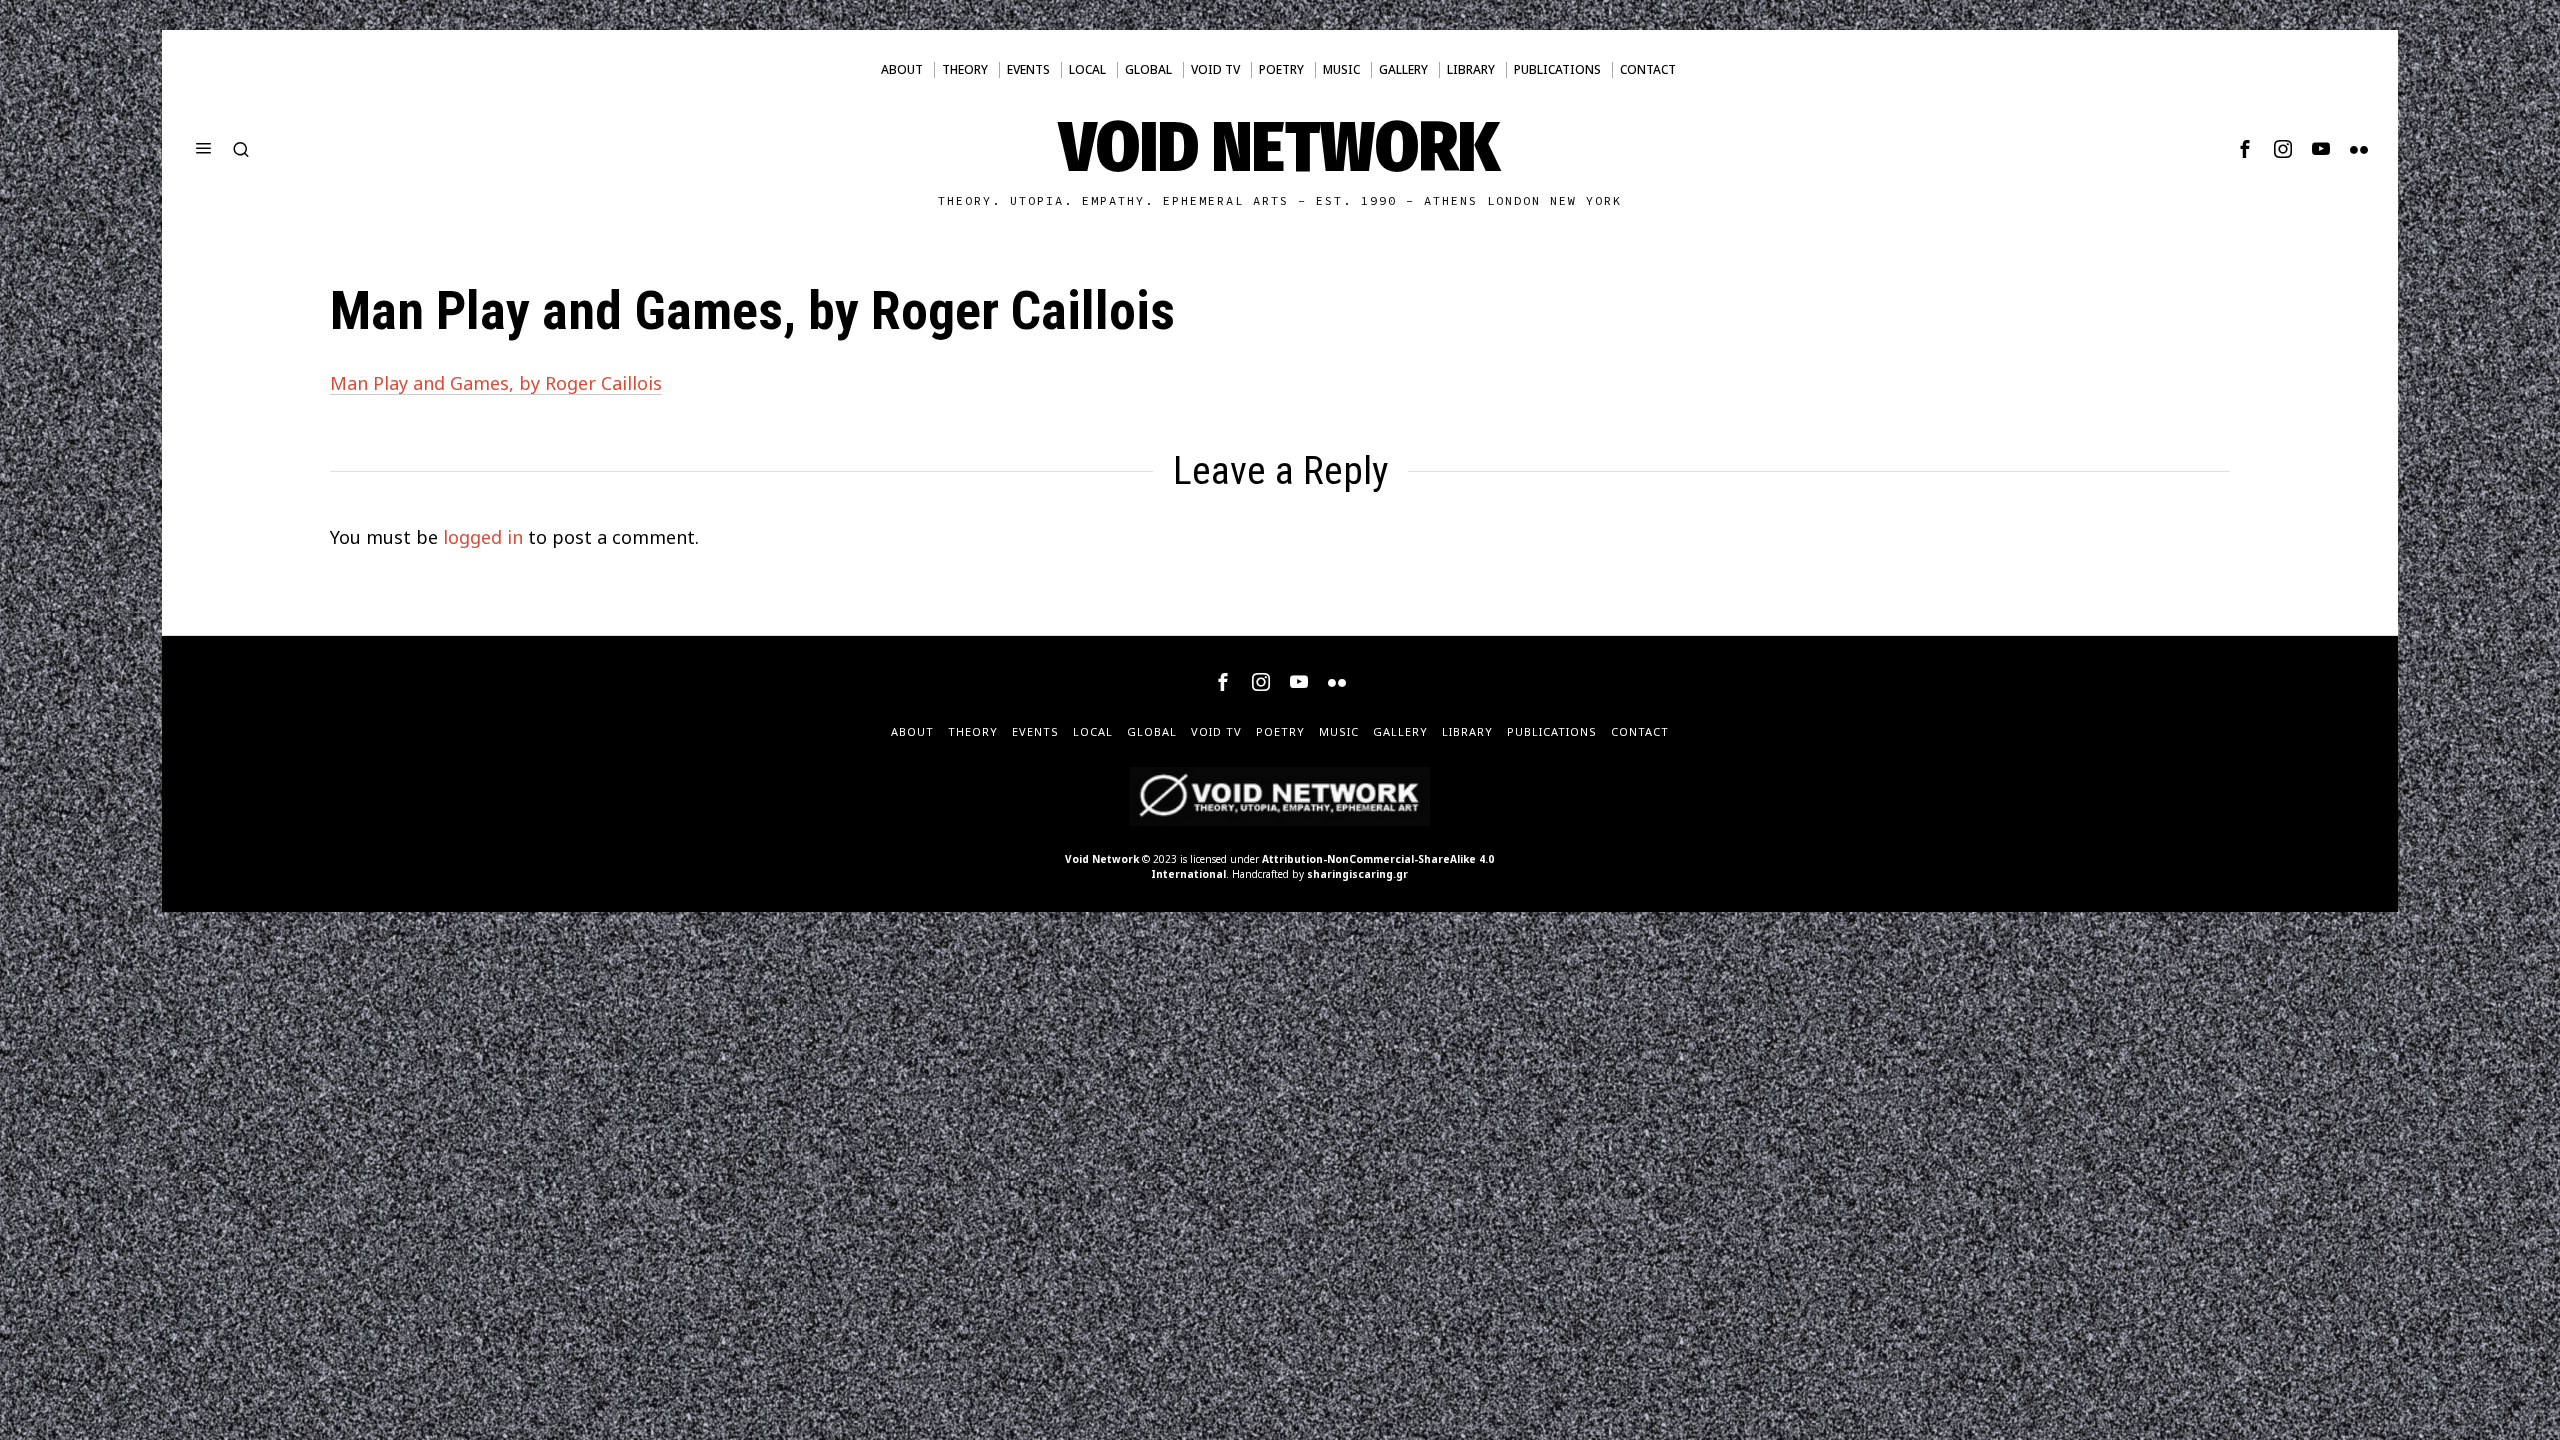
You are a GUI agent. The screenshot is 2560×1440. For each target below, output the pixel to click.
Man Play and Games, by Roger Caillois (496, 383)
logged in (483, 537)
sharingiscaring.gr (1357, 874)
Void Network (1102, 859)
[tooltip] (2245, 149)
